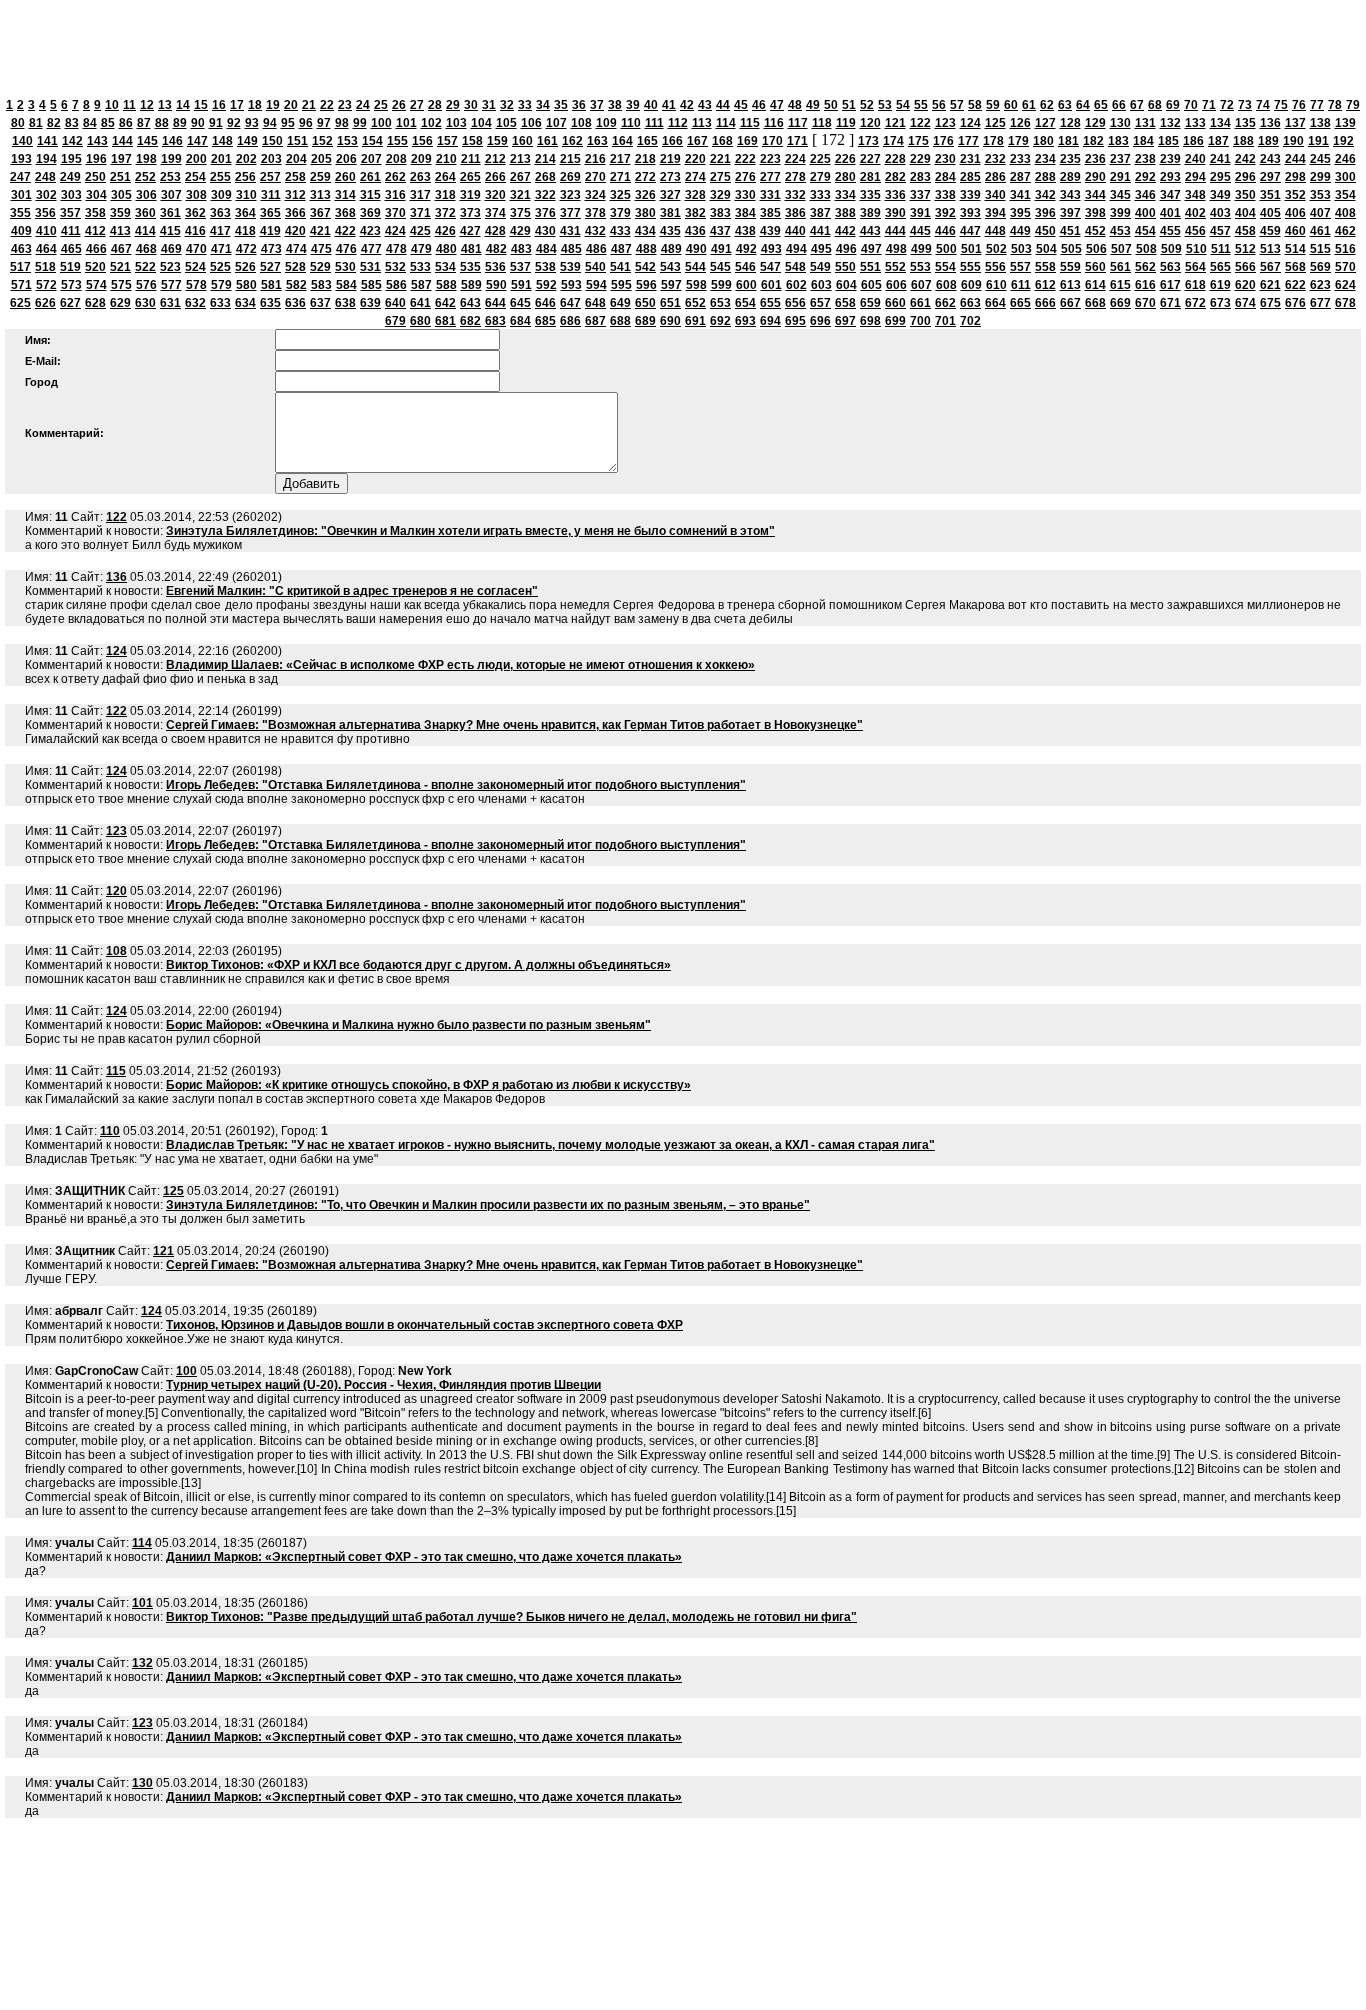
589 (471, 285)
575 (121, 285)
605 (871, 285)
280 (845, 177)
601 (771, 285)
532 (395, 267)
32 (507, 105)
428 (495, 231)
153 (347, 141)
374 (495, 213)
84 (90, 123)
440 (795, 231)
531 (370, 267)
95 (288, 123)
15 (201, 105)
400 (1145, 213)
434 (645, 231)
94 (270, 123)
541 (620, 267)
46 (759, 105)
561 (1120, 267)
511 (1221, 249)
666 (1045, 303)
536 (495, 267)
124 (970, 123)
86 (126, 123)
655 (770, 303)
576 (146, 285)
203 (271, 159)
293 (1170, 177)
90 (198, 123)
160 (522, 141)
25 (381, 105)
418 (245, 231)
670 (1145, 303)
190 (1293, 141)
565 (1220, 267)
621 (1270, 285)
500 (946, 249)
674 (1245, 303)
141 (47, 141)
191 (1318, 141)
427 (470, 231)
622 (1295, 285)
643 (470, 303)
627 (70, 303)
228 (895, 159)
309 (221, 195)
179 (1018, 141)
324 (595, 195)
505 (1071, 249)
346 (1145, 195)
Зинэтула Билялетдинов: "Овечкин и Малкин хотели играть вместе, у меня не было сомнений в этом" (470, 531)
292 (1145, 177)
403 (1220, 213)
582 (296, 285)
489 (671, 249)
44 (723, 105)
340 (995, 195)
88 (162, 123)
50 (831, 105)
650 (645, 303)
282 (895, 177)
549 (820, 267)
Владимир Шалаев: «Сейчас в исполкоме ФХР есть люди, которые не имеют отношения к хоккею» (460, 665)
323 (570, 195)
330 (745, 195)
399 (1120, 213)
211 (471, 159)
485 (571, 249)
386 (795, 213)
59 (993, 105)
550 (845, 267)
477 (371, 249)
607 (921, 285)
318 (445, 195)
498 (896, 249)
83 (72, 123)
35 (561, 105)
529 (320, 267)
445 (920, 231)
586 (396, 285)
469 (171, 249)
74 (1263, 105)
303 (71, 195)
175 (918, 141)
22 (327, 105)
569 (1320, 267)
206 (346, 159)
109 (606, 123)
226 (845, 159)
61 (1029, 105)
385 (770, 213)
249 (70, 177)
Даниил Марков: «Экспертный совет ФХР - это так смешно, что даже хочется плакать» (424, 1557)
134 (1220, 123)
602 (796, 285)
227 (870, 159)
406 (1295, 213)
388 (845, 213)
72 (1227, 105)
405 (1270, 213)
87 (144, 123)
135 (1245, 123)
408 (1345, 213)
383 (720, 213)
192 (1343, 141)
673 (1220, 303)
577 (171, 285)
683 (495, 321)
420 (295, 231)
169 (747, 141)
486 (596, 249)
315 (370, 195)
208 (396, 159)
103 (456, 123)
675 (1270, 303)
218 (645, 159)
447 (970, 231)
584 (346, 285)
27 (417, 105)
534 (445, 267)
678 (1345, 303)
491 (721, 249)
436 (695, 231)
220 (695, 159)
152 (322, 141)
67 (1137, 105)
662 (945, 303)
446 (945, 231)
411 (71, 231)
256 (245, 177)
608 (946, 285)
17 (237, 105)
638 (345, 303)
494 (796, 249)
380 (645, 213)
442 (845, 231)
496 (846, 249)
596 (646, 285)
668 (1095, 303)
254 (195, 177)
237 (1120, 159)
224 (795, 159)
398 (1095, 213)
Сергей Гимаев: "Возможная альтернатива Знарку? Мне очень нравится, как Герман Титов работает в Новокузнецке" (514, 725)
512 (1245, 249)
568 (1295, 267)
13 (165, 105)
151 (297, 141)
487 (621, 249)
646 (545, 303)
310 (246, 195)
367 (320, 213)
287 (1020, 177)
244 (1295, 159)
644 (495, 303)
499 (921, 249)
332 (795, 195)
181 (1068, 141)
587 (421, 285)
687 (595, 321)
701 (945, 321)
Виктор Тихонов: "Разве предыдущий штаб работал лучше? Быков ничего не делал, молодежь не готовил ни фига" (511, 1617)
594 (596, 285)
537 (520, 267)
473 (271, 249)
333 (820, 195)
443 (870, 231)
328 (695, 195)
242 (1245, 159)
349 (1220, 195)
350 (1245, 195)
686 (570, 321)
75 (1281, 105)
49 (813, 105)
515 (1320, 249)
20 (291, 105)
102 (431, 123)
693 (745, 321)
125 (995, 123)
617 (1170, 285)
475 (321, 249)
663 (970, 303)
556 (995, 267)
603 (821, 285)
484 (546, 249)
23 (345, 105)
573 (71, 285)
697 (845, 321)
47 (777, 105)
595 (621, 285)
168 (722, 141)
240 (1195, 159)
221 (720, 159)
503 (1021, 249)
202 (246, 159)
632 (195, 303)
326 (645, 195)
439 (770, 231)
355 (20, 213)
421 (320, 231)
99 (360, 123)
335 (870, 195)
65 (1101, 105)
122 (920, 123)
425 (420, 231)
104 (481, 123)
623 (1320, 285)
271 (620, 177)
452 (1095, 231)
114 (726, 123)
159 (497, 141)
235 (1070, 159)
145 (147, 141)
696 (820, 321)
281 (870, 177)
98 (342, 123)
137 (1295, 123)
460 (1295, 231)
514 (1295, 249)
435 (670, 231)
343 (1070, 195)
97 (324, 123)
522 (145, 267)
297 (1270, 177)
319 (470, 195)
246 (1345, 159)
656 (795, 303)
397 (1070, 213)
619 (1220, 285)
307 (171, 195)
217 (620, 159)
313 (320, 195)
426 (445, 231)
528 (295, 267)
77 (1317, 105)
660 (895, 303)
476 (346, 249)
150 (272, 141)
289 (1070, 177)
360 (145, 213)
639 (370, 303)
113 (702, 123)
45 (741, 105)
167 (697, 141)
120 (870, 123)
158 (472, 141)
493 (771, 249)
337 (920, 195)
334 (845, 195)
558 (1045, 267)
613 (1070, 285)
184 (1143, 141)
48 (795, 105)
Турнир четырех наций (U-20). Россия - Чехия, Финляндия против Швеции (383, 1385)
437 (720, 231)
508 (1146, 249)
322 (545, 195)
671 (1170, 303)
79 (1353, 105)
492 (746, 249)
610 (996, 285)
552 (895, 267)
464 (46, 249)
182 (1093, 141)
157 (447, 141)
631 (170, 303)
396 (1045, 213)
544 (695, 267)
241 (1220, 159)
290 (1095, 177)
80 (18, 123)
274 (695, 177)
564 (1195, 267)
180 (1043, 141)
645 (520, 303)
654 (745, 303)
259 (320, 177)
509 (1171, 249)
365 (270, 213)
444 (895, 231)
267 (520, 177)
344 (1095, 195)
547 (770, 267)
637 (320, 303)
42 (687, 105)
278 (795, 177)
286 (995, 177)
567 (1270, 267)
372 (445, 213)
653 (720, 303)
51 (849, 105)
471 (221, 249)
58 (975, 105)
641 (420, 303)
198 (146, 159)
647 (570, 303)
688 (620, 321)
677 (1320, 303)
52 (867, 105)
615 (1120, 285)
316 (395, 195)
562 (1145, 267)
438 (745, 231)
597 (671, 285)
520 (95, 267)
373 (470, 213)
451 (1070, 231)
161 (547, 141)
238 (1145, 159)
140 (22, 141)
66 (1119, 105)
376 (545, 213)
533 (420, 267)
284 (945, 177)
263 (420, 177)
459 (1270, 231)
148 (222, 141)
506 (1096, 249)
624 (1345, 285)
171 (797, 141)
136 (1270, 123)
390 (895, 213)
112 (678, 123)
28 (435, 105)
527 (270, 267)
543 (670, 267)
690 (670, 321)
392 (945, 213)
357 (70, 213)
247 (20, 177)
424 (395, 231)
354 (1345, 195)
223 (770, 159)
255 (220, 177)
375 (520, 213)
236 (1095, 159)
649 (620, 303)
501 (971, 249)
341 (1020, 195)
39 (633, 105)
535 (470, 267)
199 (171, 159)
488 (646, 249)
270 (595, 177)
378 (595, 213)
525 (220, 267)
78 (1335, 105)
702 (970, 321)
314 (345, 195)
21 (309, 105)
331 (770, 195)
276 (745, 177)
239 (1170, 159)
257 (270, 177)
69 (1173, 105)
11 (129, 105)
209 (421, 159)
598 (696, 285)
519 (70, 267)
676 (1295, 303)
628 (95, 303)
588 (446, 285)
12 (147, 105)
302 (46, 195)
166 (672, 141)
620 (1245, 285)
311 (271, 195)
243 (1270, 159)
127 (1045, 123)
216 (595, 159)
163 (597, 141)
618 (1195, 285)
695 (795, 321)
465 (71, 249)
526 (245, 267)
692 (720, 321)
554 (945, 267)
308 (196, 195)
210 (446, 159)
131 (1145, 123)
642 (445, 303)
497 (871, 249)
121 (895, 123)
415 (170, 231)
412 (95, 231)
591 (521, 285)
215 (570, 159)
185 (1168, 141)
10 (112, 105)
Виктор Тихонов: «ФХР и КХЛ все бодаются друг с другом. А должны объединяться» (418, 965)
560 (1095, 267)
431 (570, 231)
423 (370, 231)
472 (246, 249)
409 (21, 231)
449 (1020, 231)
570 (1345, 267)
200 (196, 159)
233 (1020, 159)
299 (1320, 177)
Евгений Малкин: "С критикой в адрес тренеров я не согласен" (352, 591)
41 (669, 105)
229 (920, 159)
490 (696, 249)
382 (695, 213)
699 (895, 321)
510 (1196, 249)
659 (870, 303)
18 (255, 105)
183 (1118, 141)
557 (1020, 267)
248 (45, 177)
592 (546, 285)
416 (195, 231)
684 (520, 321)
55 (921, 105)
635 (270, 303)
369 (370, 213)
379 (620, 213)
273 (670, 177)
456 (1195, 231)
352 (1295, 195)
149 (247, 141)
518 (45, 267)
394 (995, 213)
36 (579, 105)
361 (170, 213)
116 (774, 123)
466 (96, 249)
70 (1191, 105)
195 (71, 159)
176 (943, 141)
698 (870, 321)
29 (453, 105)
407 (1320, 213)
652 (695, 303)
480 (446, 249)
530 (345, 267)
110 (631, 123)
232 (995, 159)
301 (21, 195)
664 (995, 303)
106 (531, 123)
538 (545, 267)
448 (995, 231)
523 (170, 267)
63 (1065, 105)
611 (1021, 285)
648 (595, 303)
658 (845, 303)
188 (1243, 141)
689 (645, 321)
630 (145, 303)
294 (1195, 177)
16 (219, 105)
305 (121, 195)
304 (96, 195)
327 (670, 195)
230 (945, 159)
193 (21, 159)
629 (120, 303)
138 (1320, 123)
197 (121, 159)
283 (920, 177)
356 (45, 213)
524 (195, 267)
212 (495, 159)
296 (1245, 177)
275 (720, 177)
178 (993, 141)
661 (920, 303)
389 (870, 213)
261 (370, 177)
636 (295, 303)
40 (651, 105)
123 (945, 123)
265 (470, 177)
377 (570, 213)
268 (545, 177)
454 (1145, 231)
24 (363, 105)
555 (970, 267)
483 (521, 249)
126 (1020, 123)
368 (345, 213)
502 (996, 249)
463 (21, 249)
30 (471, 105)
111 (654, 123)
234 (1045, 159)
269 (570, 177)
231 (970, 159)
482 (496, 249)
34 (543, 105)
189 (1268, 141)
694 (770, 321)
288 (1045, 177)
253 (170, 177)
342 (1045, 195)
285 (970, 177)
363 (220, 213)
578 (196, 285)
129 (1095, 123)
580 (246, 285)
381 (670, 213)
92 (234, 123)
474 (296, 249)
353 (1320, 195)
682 (470, 321)
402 (1195, 213)
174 (893, 141)
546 (745, 267)
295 (1220, 177)
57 (957, 105)
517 (20, 267)
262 (395, 177)
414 (145, 231)
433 (620, 231)
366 (295, 213)
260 (345, 177)
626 (45, 303)
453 (1120, 231)
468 (146, 249)
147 (197, 141)
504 (1046, 249)
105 (506, 123)
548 (795, 267)
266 (495, 177)
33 (525, 105)
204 (296, 159)
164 (622, 141)
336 (895, 195)
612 (1045, 285)
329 (720, 195)
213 (520, 159)
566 (1245, 267)
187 (1218, 141)
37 (597, 105)
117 (798, 123)
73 (1245, 105)
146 (172, 141)
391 (920, 213)
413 (120, 231)
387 (820, 213)
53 (885, 105)
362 (195, 213)
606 (896, 285)
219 (670, 159)
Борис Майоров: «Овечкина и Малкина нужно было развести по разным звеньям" (408, 1025)
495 (821, 249)
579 (221, 285)
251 (120, 177)
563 (1170, 267)
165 (647, 141)
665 (1020, 303)
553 (920, 267)
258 (295, 177)
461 (1320, 231)
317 (420, 195)
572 (46, 285)
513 (1270, 249)
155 (397, 141)
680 (420, 321)
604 (846, 285)
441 (820, 231)
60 (1011, 105)
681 (445, 321)
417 (220, 231)
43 (705, 105)
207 (371, 159)
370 (395, 213)
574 (96, 285)
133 (1195, 123)
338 (945, 195)
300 (1345, 177)
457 (1220, 231)
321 (520, 195)
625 (20, 303)
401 (1170, 213)
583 (321, 285)
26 (399, 105)
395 (1020, 213)
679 (395, 321)
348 (1195, 195)
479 (421, 249)
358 (95, 213)
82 (54, 123)
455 (1170, 231)
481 (471, 249)
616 (1145, 285)
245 (1320, 159)
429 (520, 231)
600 (746, 285)
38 (615, 105)
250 (95, 177)
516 (1345, 249)
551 (870, 267)
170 (772, 141)
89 (180, 123)
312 (295, 195)
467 (121, 249)
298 (1295, 177)
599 (721, 285)
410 (46, 231)
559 (1070, 267)
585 (371, 285)
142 (72, 141)
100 (381, 123)
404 (1245, 213)
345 (1120, 195)
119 (846, 123)
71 (1209, 105)
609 (971, 285)
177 (968, 141)
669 (1120, 303)
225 (820, 159)
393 (970, 213)
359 (120, 213)
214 (545, 159)
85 (108, 123)
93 (252, 123)
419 (270, 231)
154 (372, 141)
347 (1170, 195)
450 (1045, 231)
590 (496, 285)
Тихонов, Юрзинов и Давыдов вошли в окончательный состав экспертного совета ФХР (424, 1325)
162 (572, 141)
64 (1083, 105)
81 (36, 123)
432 (595, 231)
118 (822, 123)
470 (196, 249)
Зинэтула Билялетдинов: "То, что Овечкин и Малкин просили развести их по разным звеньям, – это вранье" (488, 1205)
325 (620, 195)
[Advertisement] (683, 50)
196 (96, 159)
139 (1345, 123)
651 (670, 303)
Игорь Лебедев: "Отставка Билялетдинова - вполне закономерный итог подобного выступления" (456, 785)
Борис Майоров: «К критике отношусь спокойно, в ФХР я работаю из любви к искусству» (428, 1085)
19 (273, 105)
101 (406, 123)
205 (321, 159)
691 (695, 321)
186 (1193, 141)
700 (920, 321)
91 (216, 123)
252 (145, 177)
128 (1070, 123)
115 (750, 123)
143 (97, 141)
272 (645, 177)
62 (1047, 105)
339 (970, 195)
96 (306, 123)
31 (489, 105)
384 (745, 213)
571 (21, 285)
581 (271, 285)
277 (770, 177)
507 (1121, 249)
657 (820, 303)
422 (345, 231)
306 (146, 195)
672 (1195, 303)
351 (1270, 195)
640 (395, 303)
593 (571, 285)
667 (1070, 303)
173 (868, 141)
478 (396, 249)
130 (1120, 123)
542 (645, 267)
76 (1299, 105)
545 (720, 267)
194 (46, 159)
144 (122, 141)
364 (245, 213)
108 (581, 123)
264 (445, 177)
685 (545, 321)
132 (1170, 123)
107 (556, 123)
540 (595, 267)
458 (1245, 231)
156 (422, 141)
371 (420, 213)
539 (570, 267)
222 (745, 159)
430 (545, 231)
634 (245, 303)
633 (220, 303)
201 (221, 159)
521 (120, 267)
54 (903, 105)
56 (939, 105)
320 (495, 195)
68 (1155, 105)
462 (1345, 231)
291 (1120, 177)
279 (820, 177)
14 (183, 105)
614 (1095, 285)
